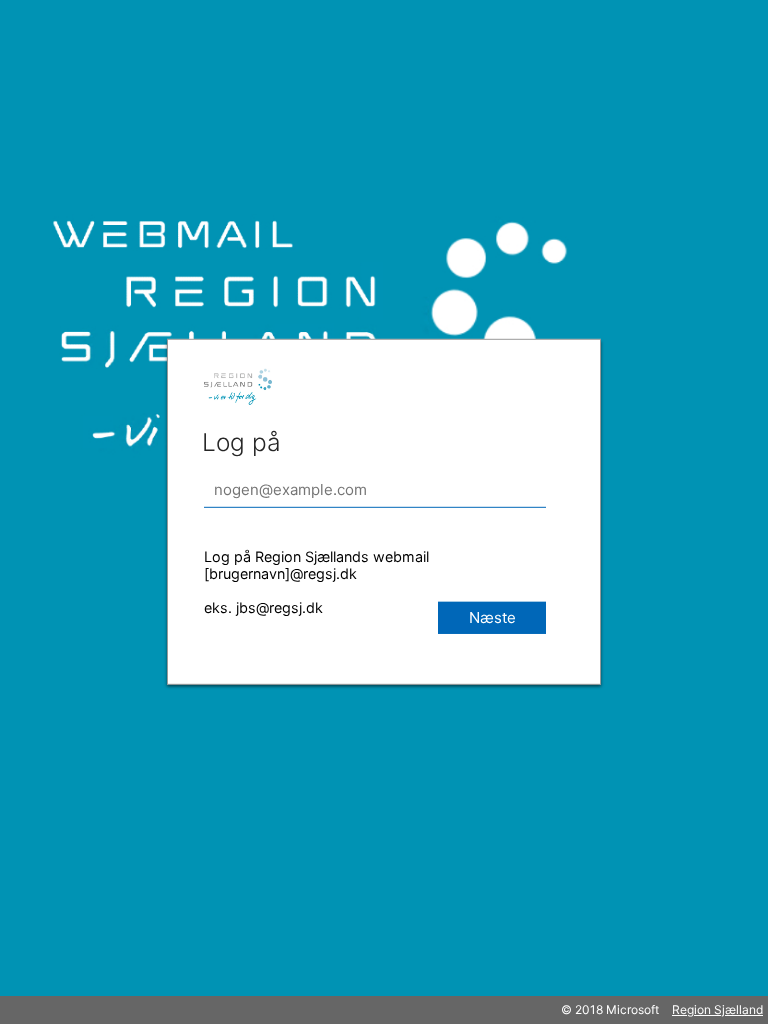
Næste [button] (492, 617)
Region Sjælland (717, 1009)
